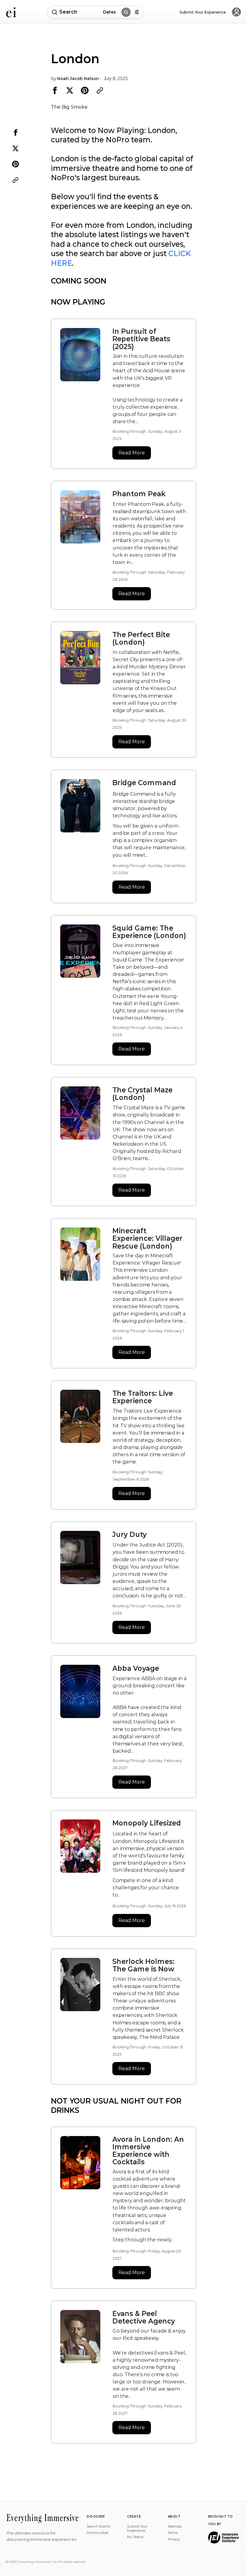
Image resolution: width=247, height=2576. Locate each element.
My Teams (135, 2537)
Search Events (98, 2526)
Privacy (174, 2539)
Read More (132, 453)
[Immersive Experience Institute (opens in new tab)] (224, 2537)
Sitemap (175, 2526)
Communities (98, 2533)
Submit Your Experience (137, 2528)
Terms (173, 2533)
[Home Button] (11, 12)
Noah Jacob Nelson (78, 79)
